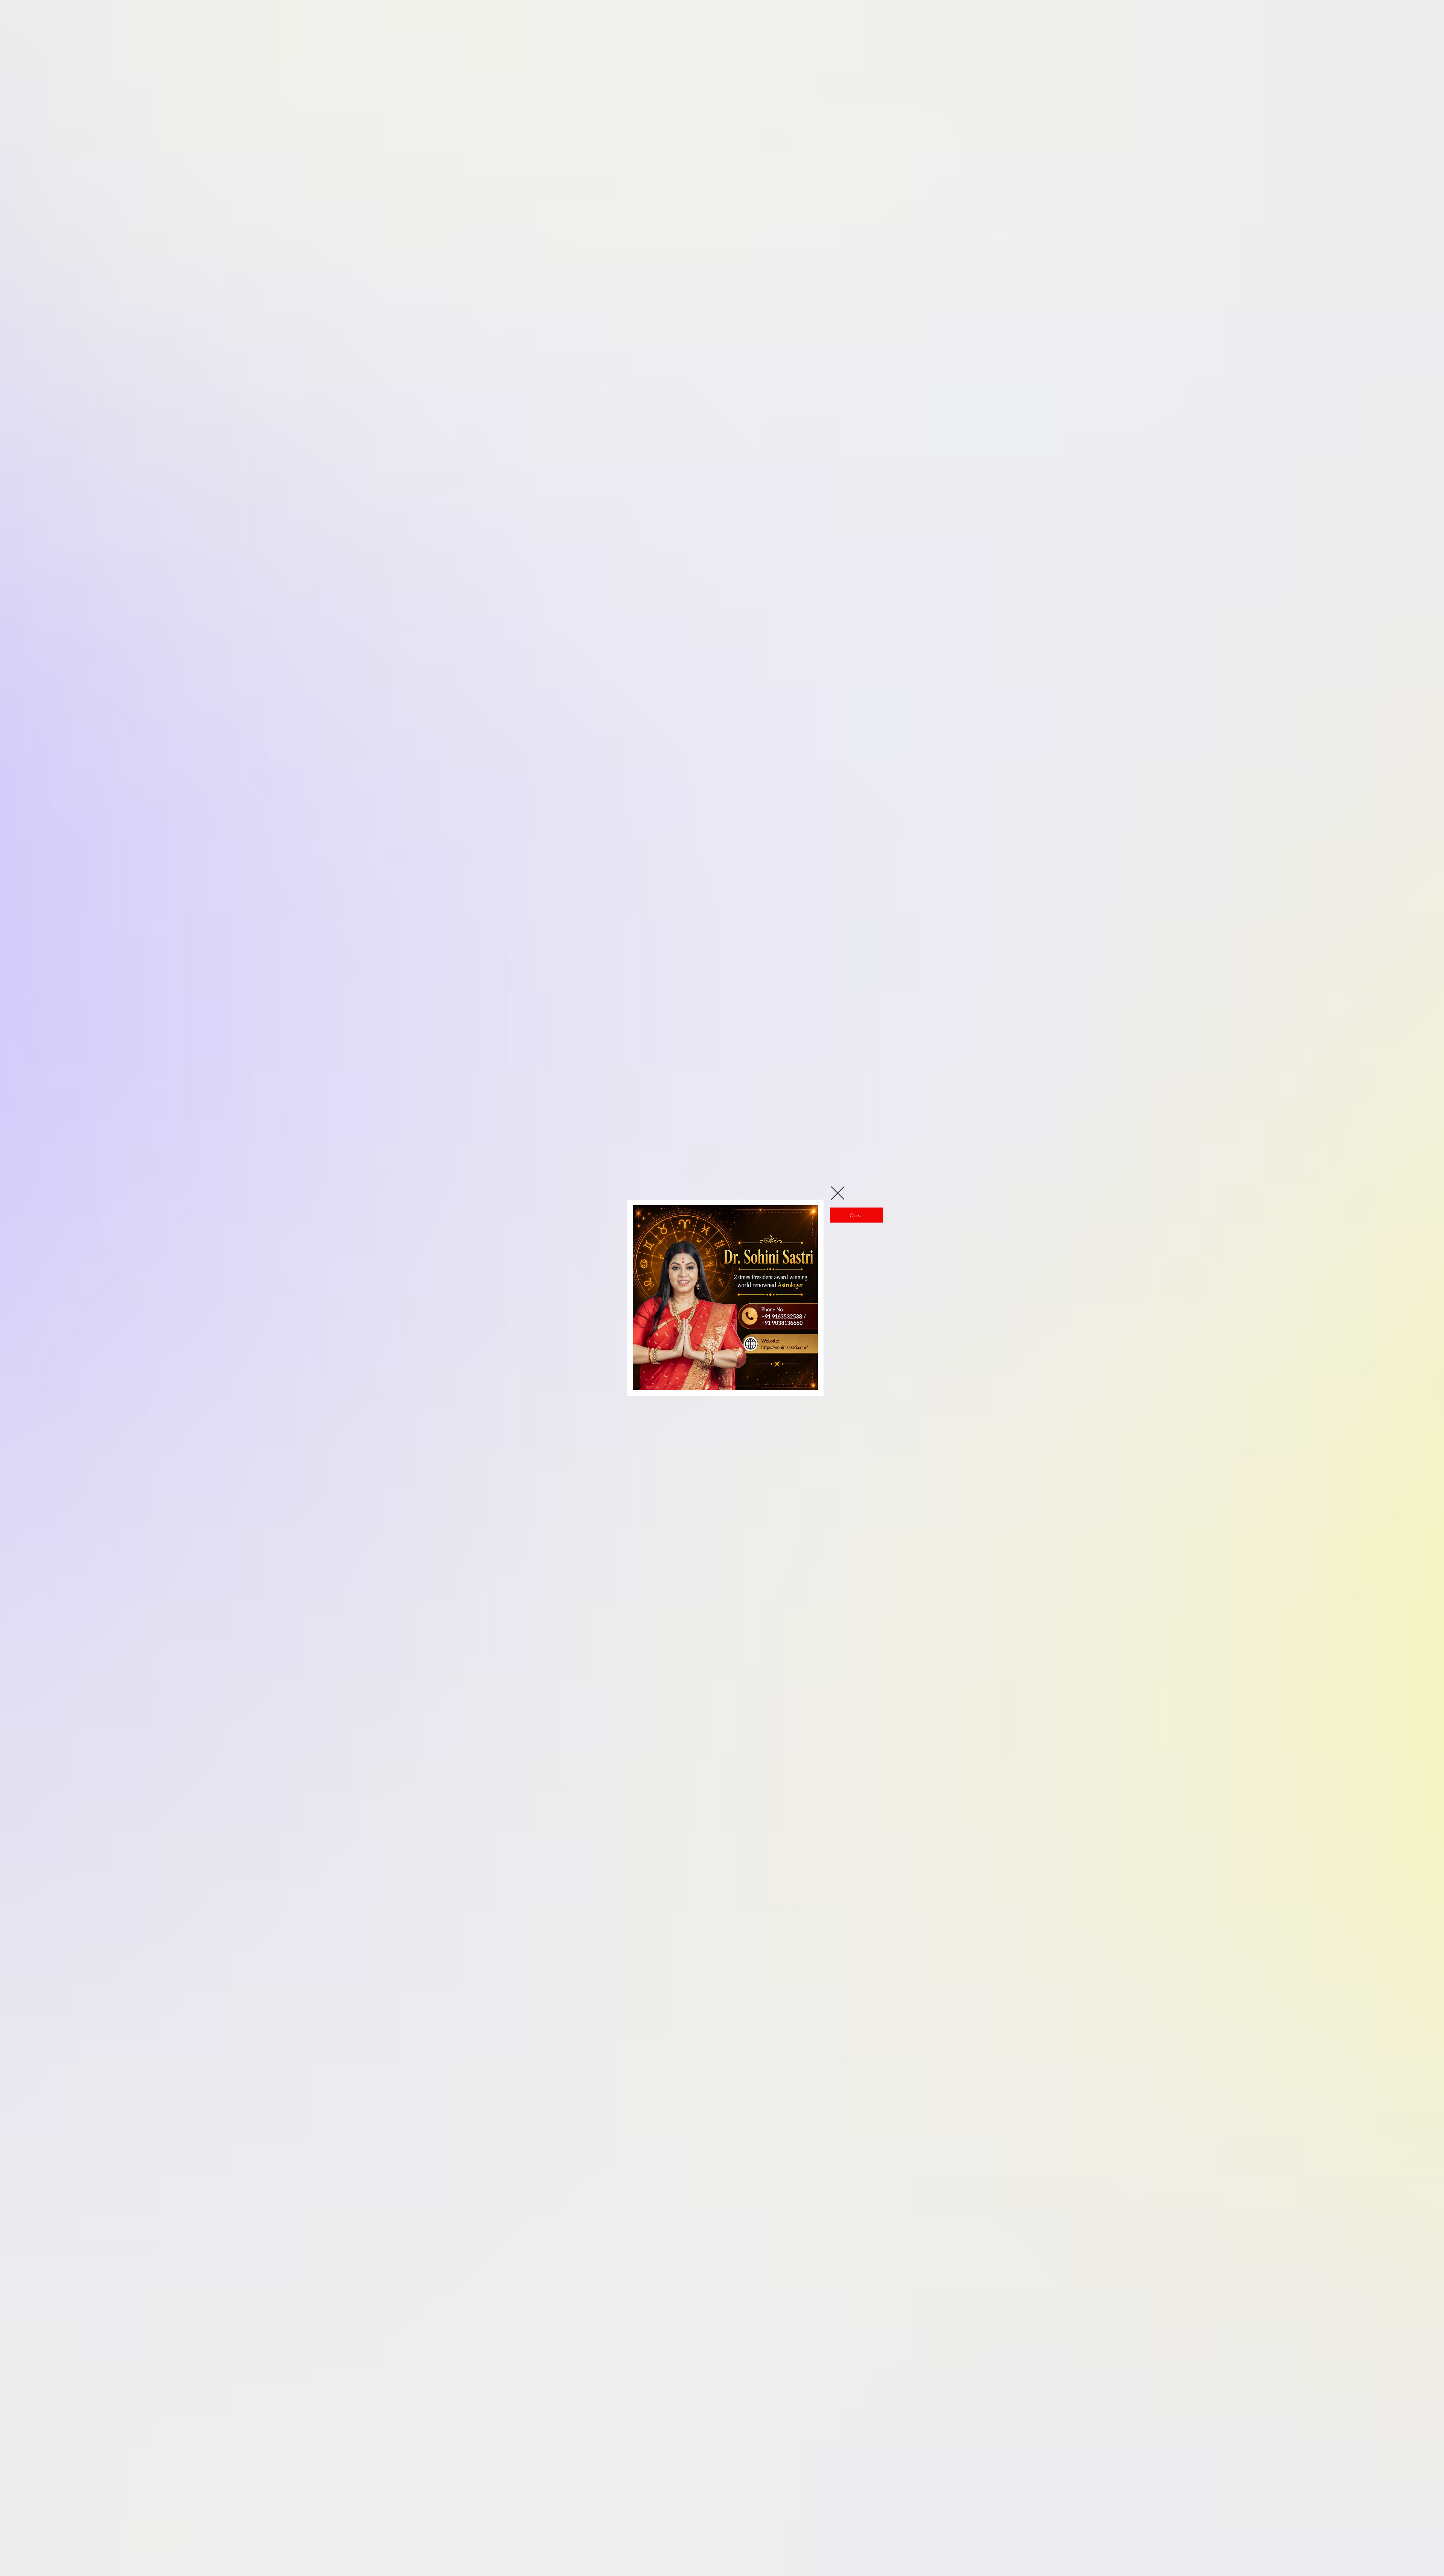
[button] (838, 1193)
